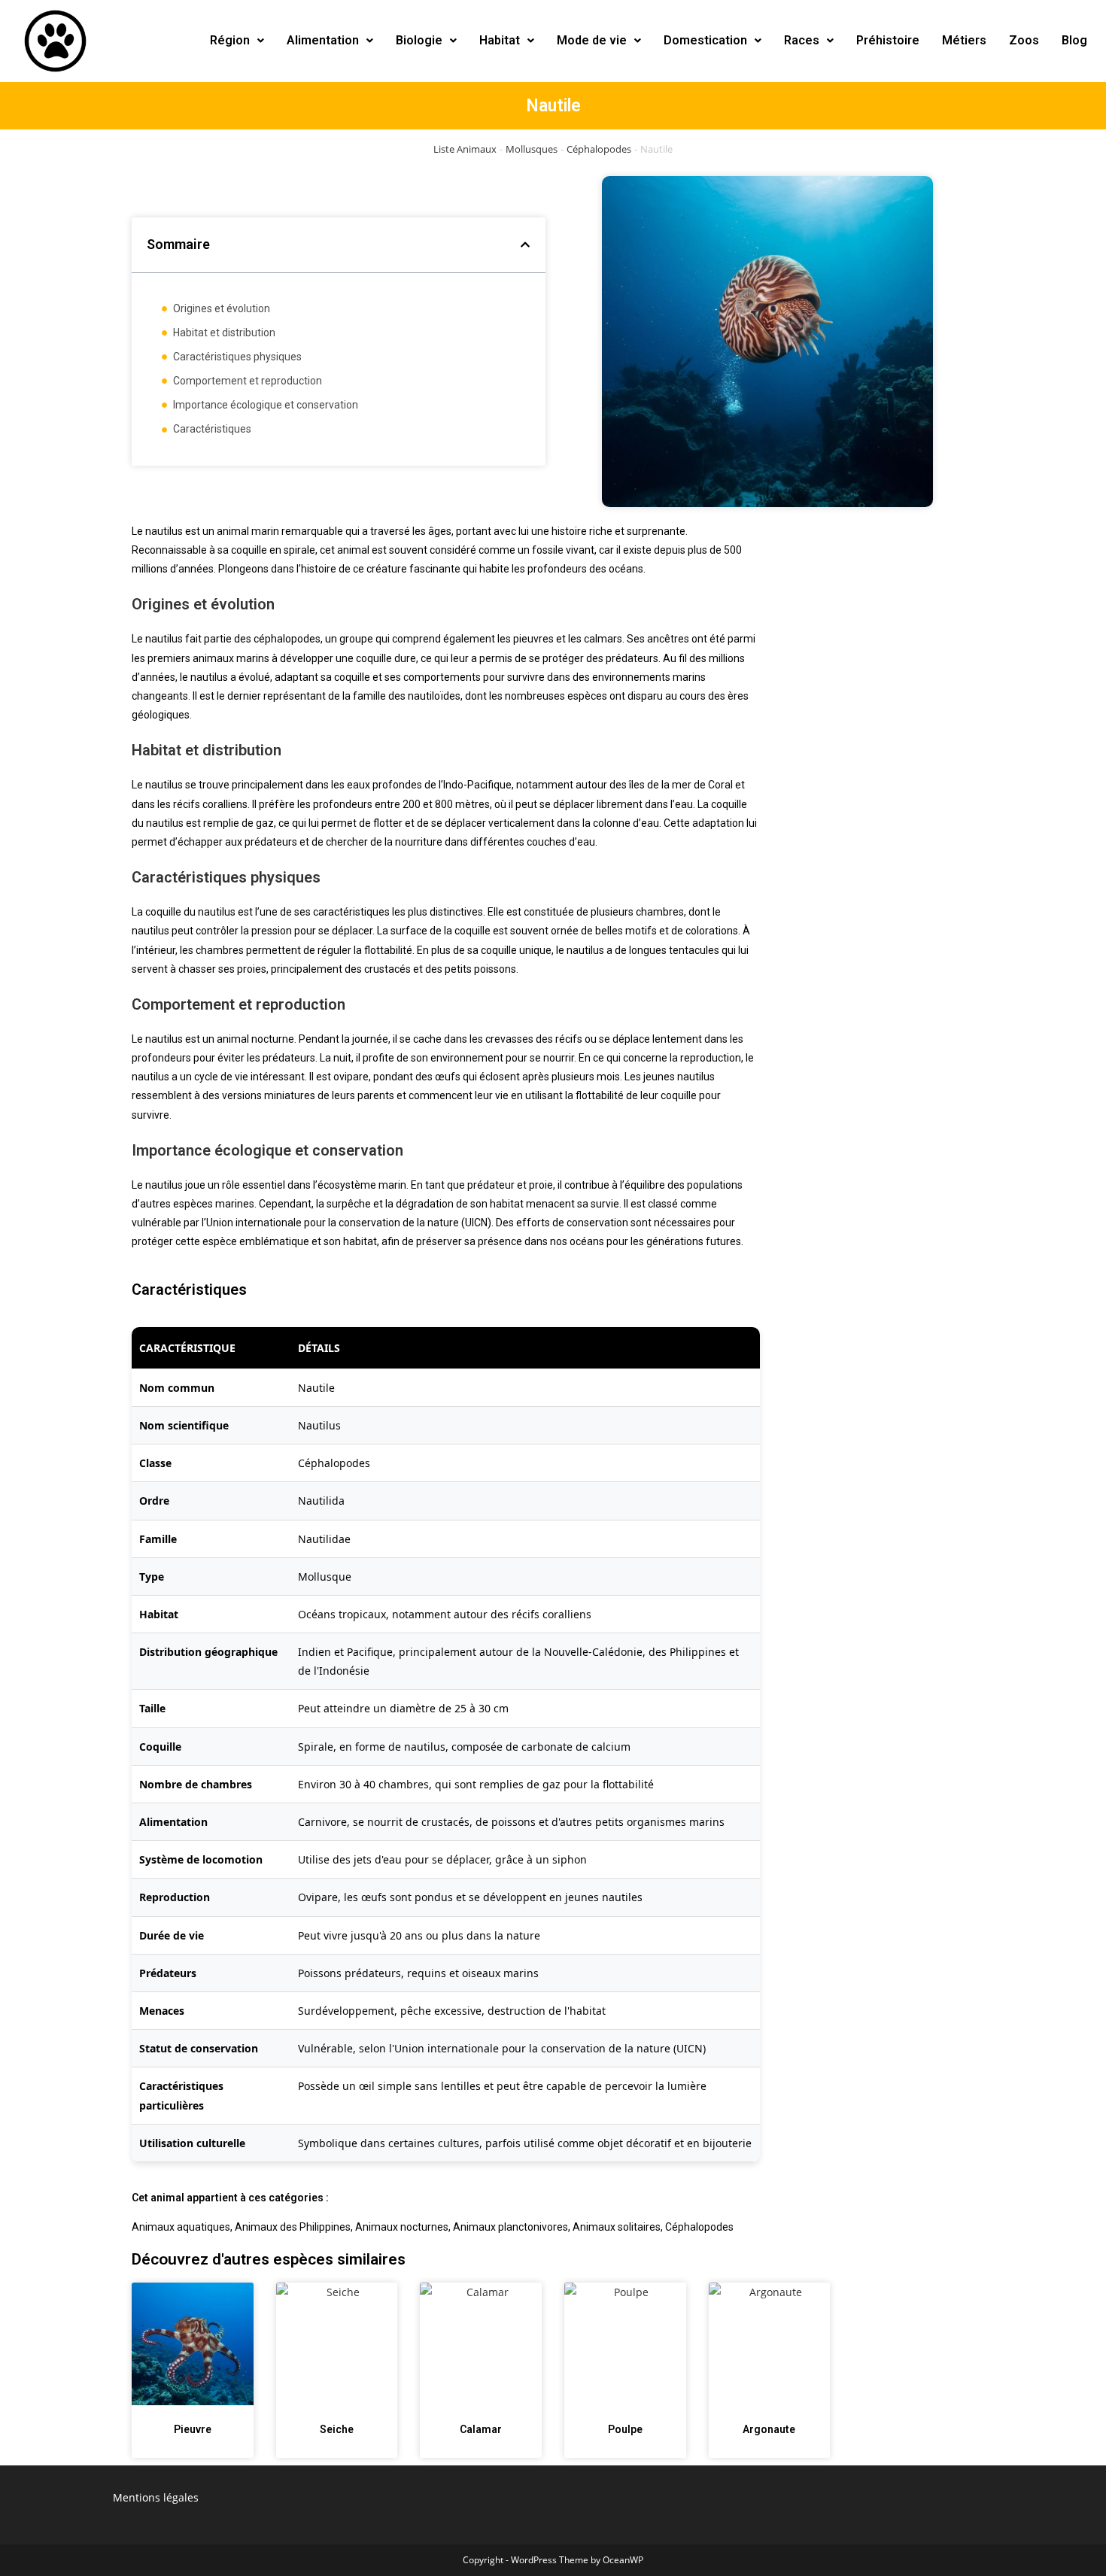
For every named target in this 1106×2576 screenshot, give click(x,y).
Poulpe (625, 2429)
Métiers (964, 40)
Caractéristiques (212, 429)
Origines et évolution (222, 308)
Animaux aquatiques (181, 2227)
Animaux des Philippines (293, 2227)
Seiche (337, 2429)
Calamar (481, 2429)
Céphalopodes (599, 149)
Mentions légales (156, 2497)
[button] (237, 41)
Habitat (500, 40)
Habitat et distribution (224, 333)
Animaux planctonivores (510, 2227)
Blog (1074, 40)
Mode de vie (592, 40)
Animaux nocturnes (402, 2227)
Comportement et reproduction (248, 381)
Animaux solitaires (617, 2227)
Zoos (1024, 40)
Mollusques (532, 149)
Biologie (419, 40)
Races (802, 40)
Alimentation (323, 40)
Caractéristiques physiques (237, 357)
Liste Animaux (465, 149)
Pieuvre (193, 2429)
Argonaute (769, 2429)
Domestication (705, 40)
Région (230, 40)
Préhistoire (888, 40)
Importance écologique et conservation (266, 405)
